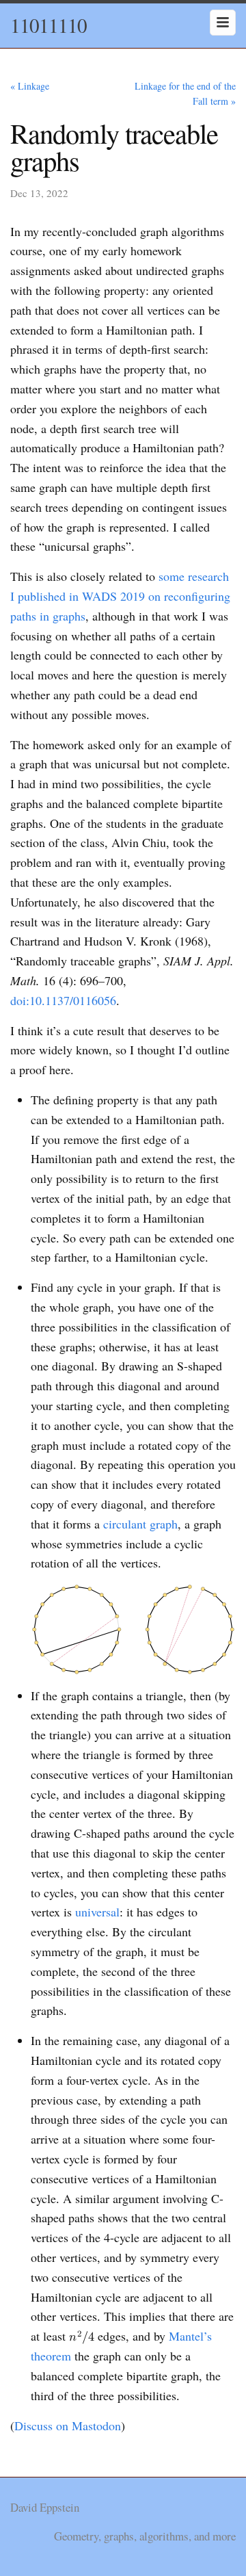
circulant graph (140, 1524)
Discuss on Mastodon (68, 2425)
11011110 (49, 25)
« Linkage (30, 86)
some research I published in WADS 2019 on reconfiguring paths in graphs (120, 596)
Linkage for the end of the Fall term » (185, 93)
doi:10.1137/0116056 (63, 1000)
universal (97, 1912)
